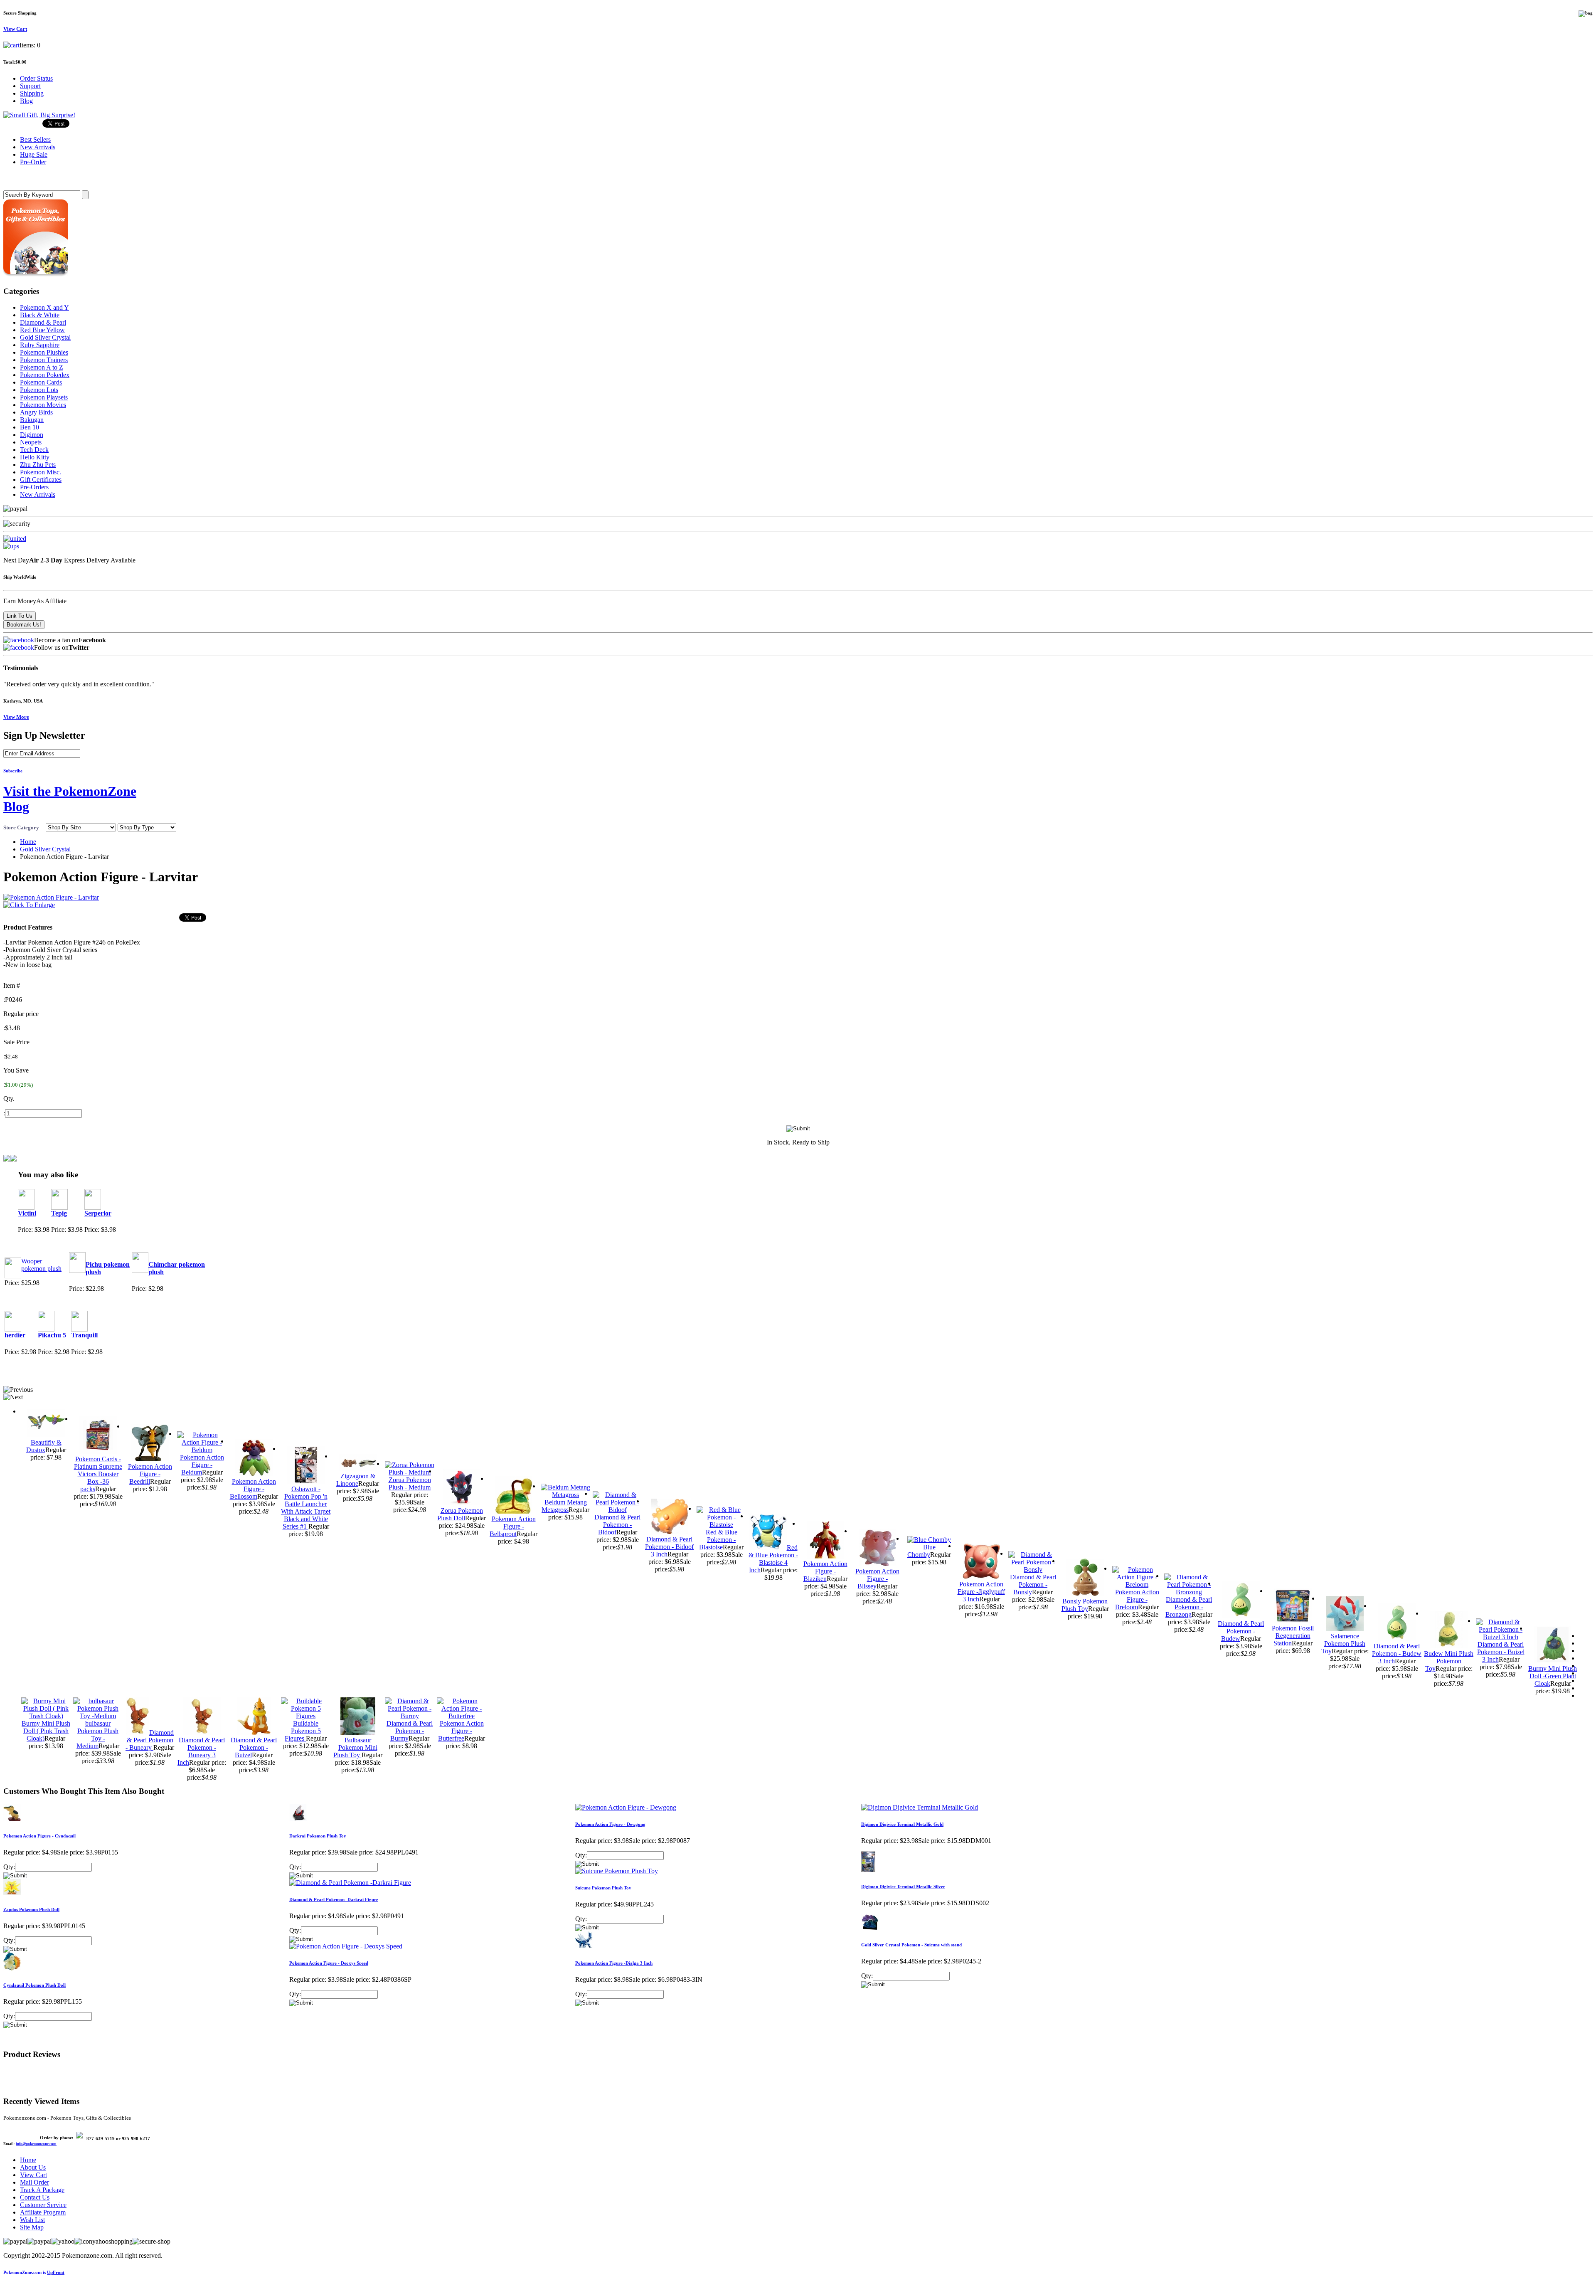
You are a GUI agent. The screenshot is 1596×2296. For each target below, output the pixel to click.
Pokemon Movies (43, 405)
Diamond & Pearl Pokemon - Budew (1241, 1631)
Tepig (59, 1213)
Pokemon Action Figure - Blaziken (825, 1571)
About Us (33, 2167)
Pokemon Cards (41, 382)
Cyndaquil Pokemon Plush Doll (34, 1985)
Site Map (32, 2227)
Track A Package (42, 2190)
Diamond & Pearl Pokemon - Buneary (150, 1740)
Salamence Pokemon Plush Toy (1344, 1644)
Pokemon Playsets (44, 397)
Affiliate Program (43, 2212)
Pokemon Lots (39, 390)
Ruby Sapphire (40, 345)
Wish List (32, 2220)
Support (30, 86)
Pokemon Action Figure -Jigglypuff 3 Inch (981, 1592)
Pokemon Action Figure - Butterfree (461, 1731)
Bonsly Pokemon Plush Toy (1085, 1605)
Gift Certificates (41, 480)
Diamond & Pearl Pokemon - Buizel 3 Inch (1501, 1652)
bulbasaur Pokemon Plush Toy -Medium (97, 1735)
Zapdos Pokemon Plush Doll (31, 1909)
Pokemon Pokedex (45, 375)
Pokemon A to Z (42, 367)
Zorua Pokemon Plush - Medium (410, 1483)
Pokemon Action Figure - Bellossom (253, 1489)
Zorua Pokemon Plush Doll (460, 1514)
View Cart (33, 2175)
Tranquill (84, 1335)
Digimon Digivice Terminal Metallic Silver (903, 1887)
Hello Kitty (35, 457)
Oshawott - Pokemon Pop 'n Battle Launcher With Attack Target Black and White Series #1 (306, 1508)
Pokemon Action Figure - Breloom (1137, 1599)
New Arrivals (38, 494)
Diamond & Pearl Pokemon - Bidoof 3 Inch (669, 1547)
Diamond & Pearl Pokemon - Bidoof (617, 1525)
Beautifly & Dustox (44, 1446)
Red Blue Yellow (42, 330)
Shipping (32, 93)
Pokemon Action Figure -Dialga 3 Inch (614, 1963)
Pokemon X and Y (44, 307)
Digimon (32, 435)
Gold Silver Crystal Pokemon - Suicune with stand (911, 1945)
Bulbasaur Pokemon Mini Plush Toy (355, 1747)
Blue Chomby (921, 1551)
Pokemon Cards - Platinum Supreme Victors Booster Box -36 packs (98, 1474)
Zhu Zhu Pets (38, 465)
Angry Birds (36, 412)
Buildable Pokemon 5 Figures (303, 1731)
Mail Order (34, 2182)
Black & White (40, 315)
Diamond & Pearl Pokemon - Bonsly (1033, 1585)
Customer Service (43, 2205)
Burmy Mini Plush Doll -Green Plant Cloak (1553, 1676)
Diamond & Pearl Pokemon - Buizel (254, 1747)
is (34, 2272)
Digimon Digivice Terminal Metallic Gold (902, 1824)
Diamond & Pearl (43, 322)
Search (15, 178)
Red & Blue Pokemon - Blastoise (718, 1540)
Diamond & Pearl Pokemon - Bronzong (1189, 1607)
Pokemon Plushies (44, 352)
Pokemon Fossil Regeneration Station (1293, 1636)
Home (28, 842)
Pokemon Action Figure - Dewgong (610, 1824)
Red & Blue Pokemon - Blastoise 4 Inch (773, 1559)
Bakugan (32, 420)
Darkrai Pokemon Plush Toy (318, 1836)
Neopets (31, 442)
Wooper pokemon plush (41, 1265)
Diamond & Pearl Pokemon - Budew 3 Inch (1397, 1654)
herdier (15, 1335)
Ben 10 (30, 427)
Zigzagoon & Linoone (356, 1480)
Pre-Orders (34, 487)
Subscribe (13, 771)
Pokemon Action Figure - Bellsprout (513, 1526)
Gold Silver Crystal (45, 337)
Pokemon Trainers (44, 360)
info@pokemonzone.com (36, 2144)
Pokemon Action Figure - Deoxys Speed (329, 1963)
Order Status (36, 78)
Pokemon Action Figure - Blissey (877, 1579)
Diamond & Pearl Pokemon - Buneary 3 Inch (201, 1751)
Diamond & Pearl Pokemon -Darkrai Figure (334, 1899)
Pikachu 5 (52, 1335)
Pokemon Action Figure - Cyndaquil (39, 1836)
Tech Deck (34, 450)
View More (16, 717)
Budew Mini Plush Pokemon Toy (1449, 1661)
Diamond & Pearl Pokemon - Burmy (410, 1731)
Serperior (98, 1213)
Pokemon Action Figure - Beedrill (150, 1474)
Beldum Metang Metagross (564, 1506)
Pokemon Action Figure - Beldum (202, 1465)
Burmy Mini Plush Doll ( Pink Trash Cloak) (46, 1731)
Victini (27, 1213)
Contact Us (35, 2197)
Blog (26, 101)
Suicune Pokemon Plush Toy (603, 1888)
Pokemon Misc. (41, 472)
